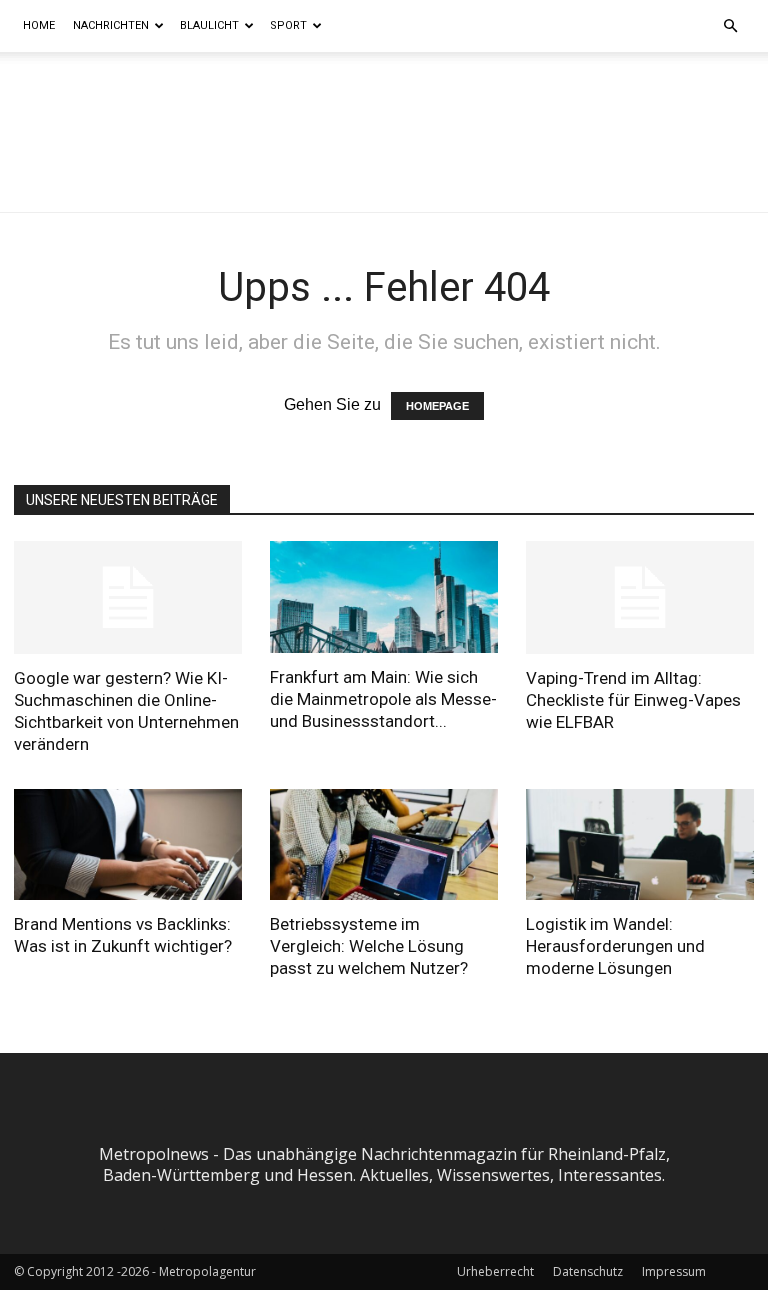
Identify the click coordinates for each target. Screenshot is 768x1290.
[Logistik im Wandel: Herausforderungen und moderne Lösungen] (640, 845)
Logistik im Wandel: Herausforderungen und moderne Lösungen (615, 946)
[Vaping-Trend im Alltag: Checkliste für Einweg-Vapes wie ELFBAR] (640, 597)
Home (39, 25)
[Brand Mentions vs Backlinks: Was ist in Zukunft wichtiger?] (128, 845)
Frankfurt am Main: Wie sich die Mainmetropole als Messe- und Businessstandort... (383, 699)
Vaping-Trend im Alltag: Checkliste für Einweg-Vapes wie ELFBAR (633, 700)
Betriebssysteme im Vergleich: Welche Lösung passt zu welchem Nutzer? (369, 946)
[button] (730, 26)
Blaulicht (209, 25)
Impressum (674, 1271)
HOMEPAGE (437, 406)
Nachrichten (111, 25)
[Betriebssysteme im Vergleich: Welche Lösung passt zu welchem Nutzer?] (384, 845)
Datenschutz (588, 1271)
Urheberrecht (495, 1271)
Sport (288, 25)
